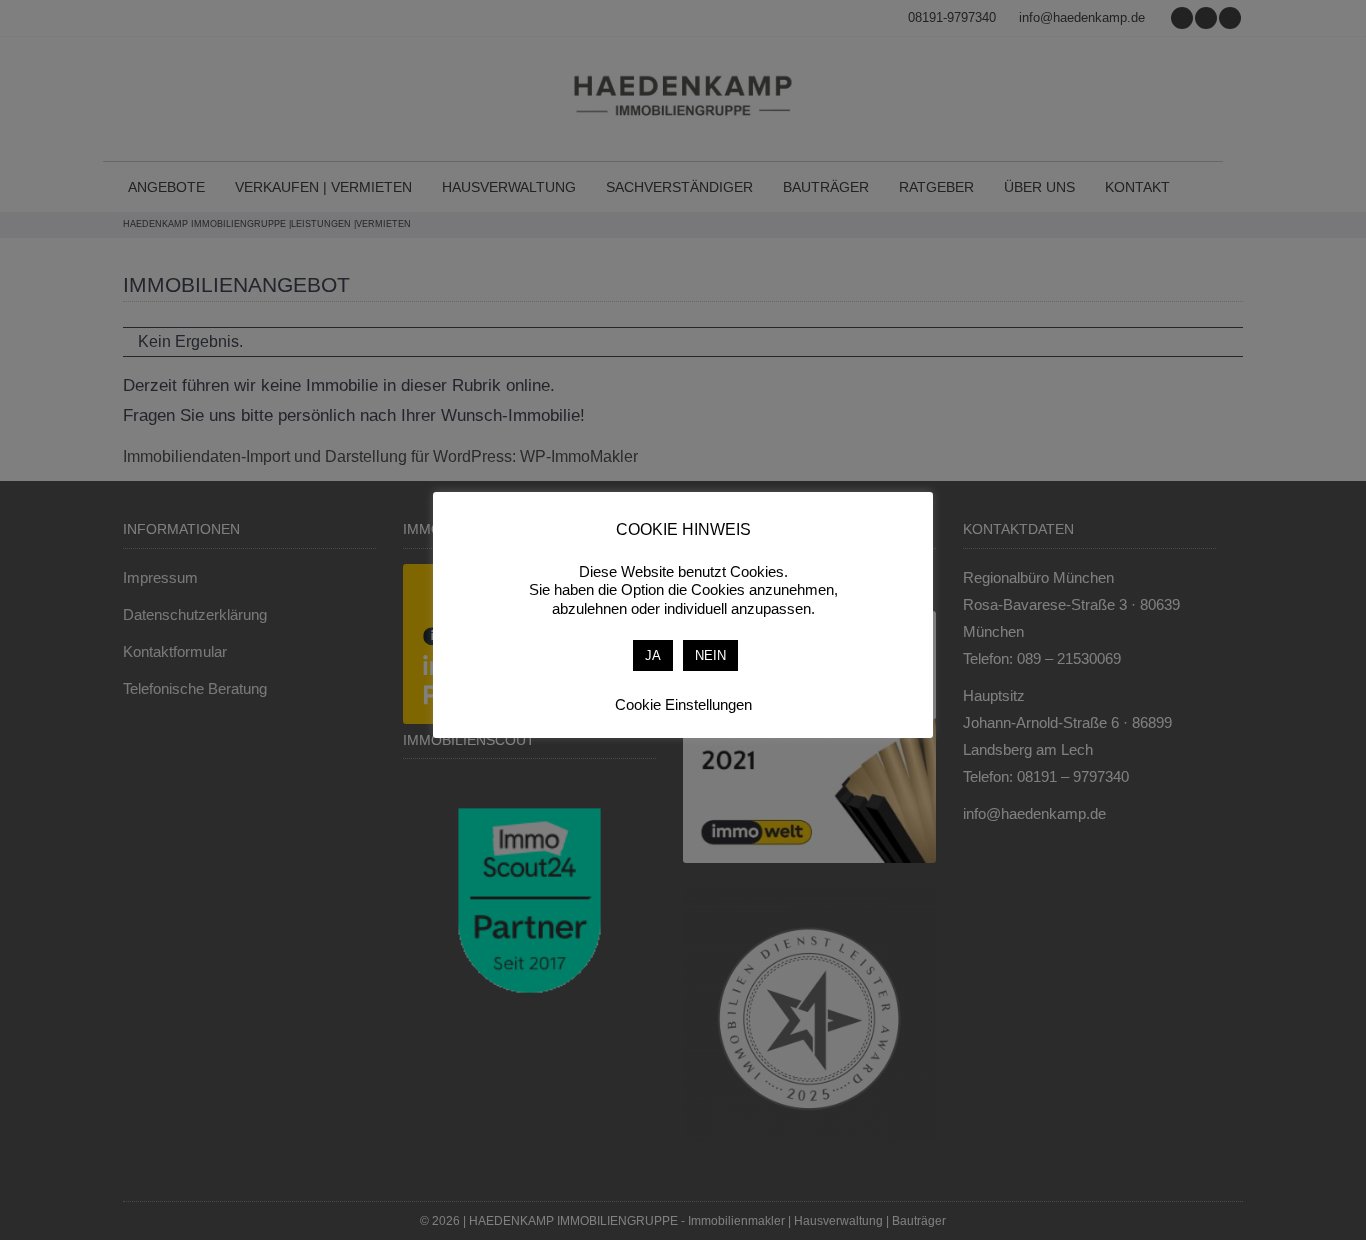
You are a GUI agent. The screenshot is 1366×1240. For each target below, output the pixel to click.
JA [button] (653, 655)
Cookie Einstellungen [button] (683, 704)
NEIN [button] (710, 655)
